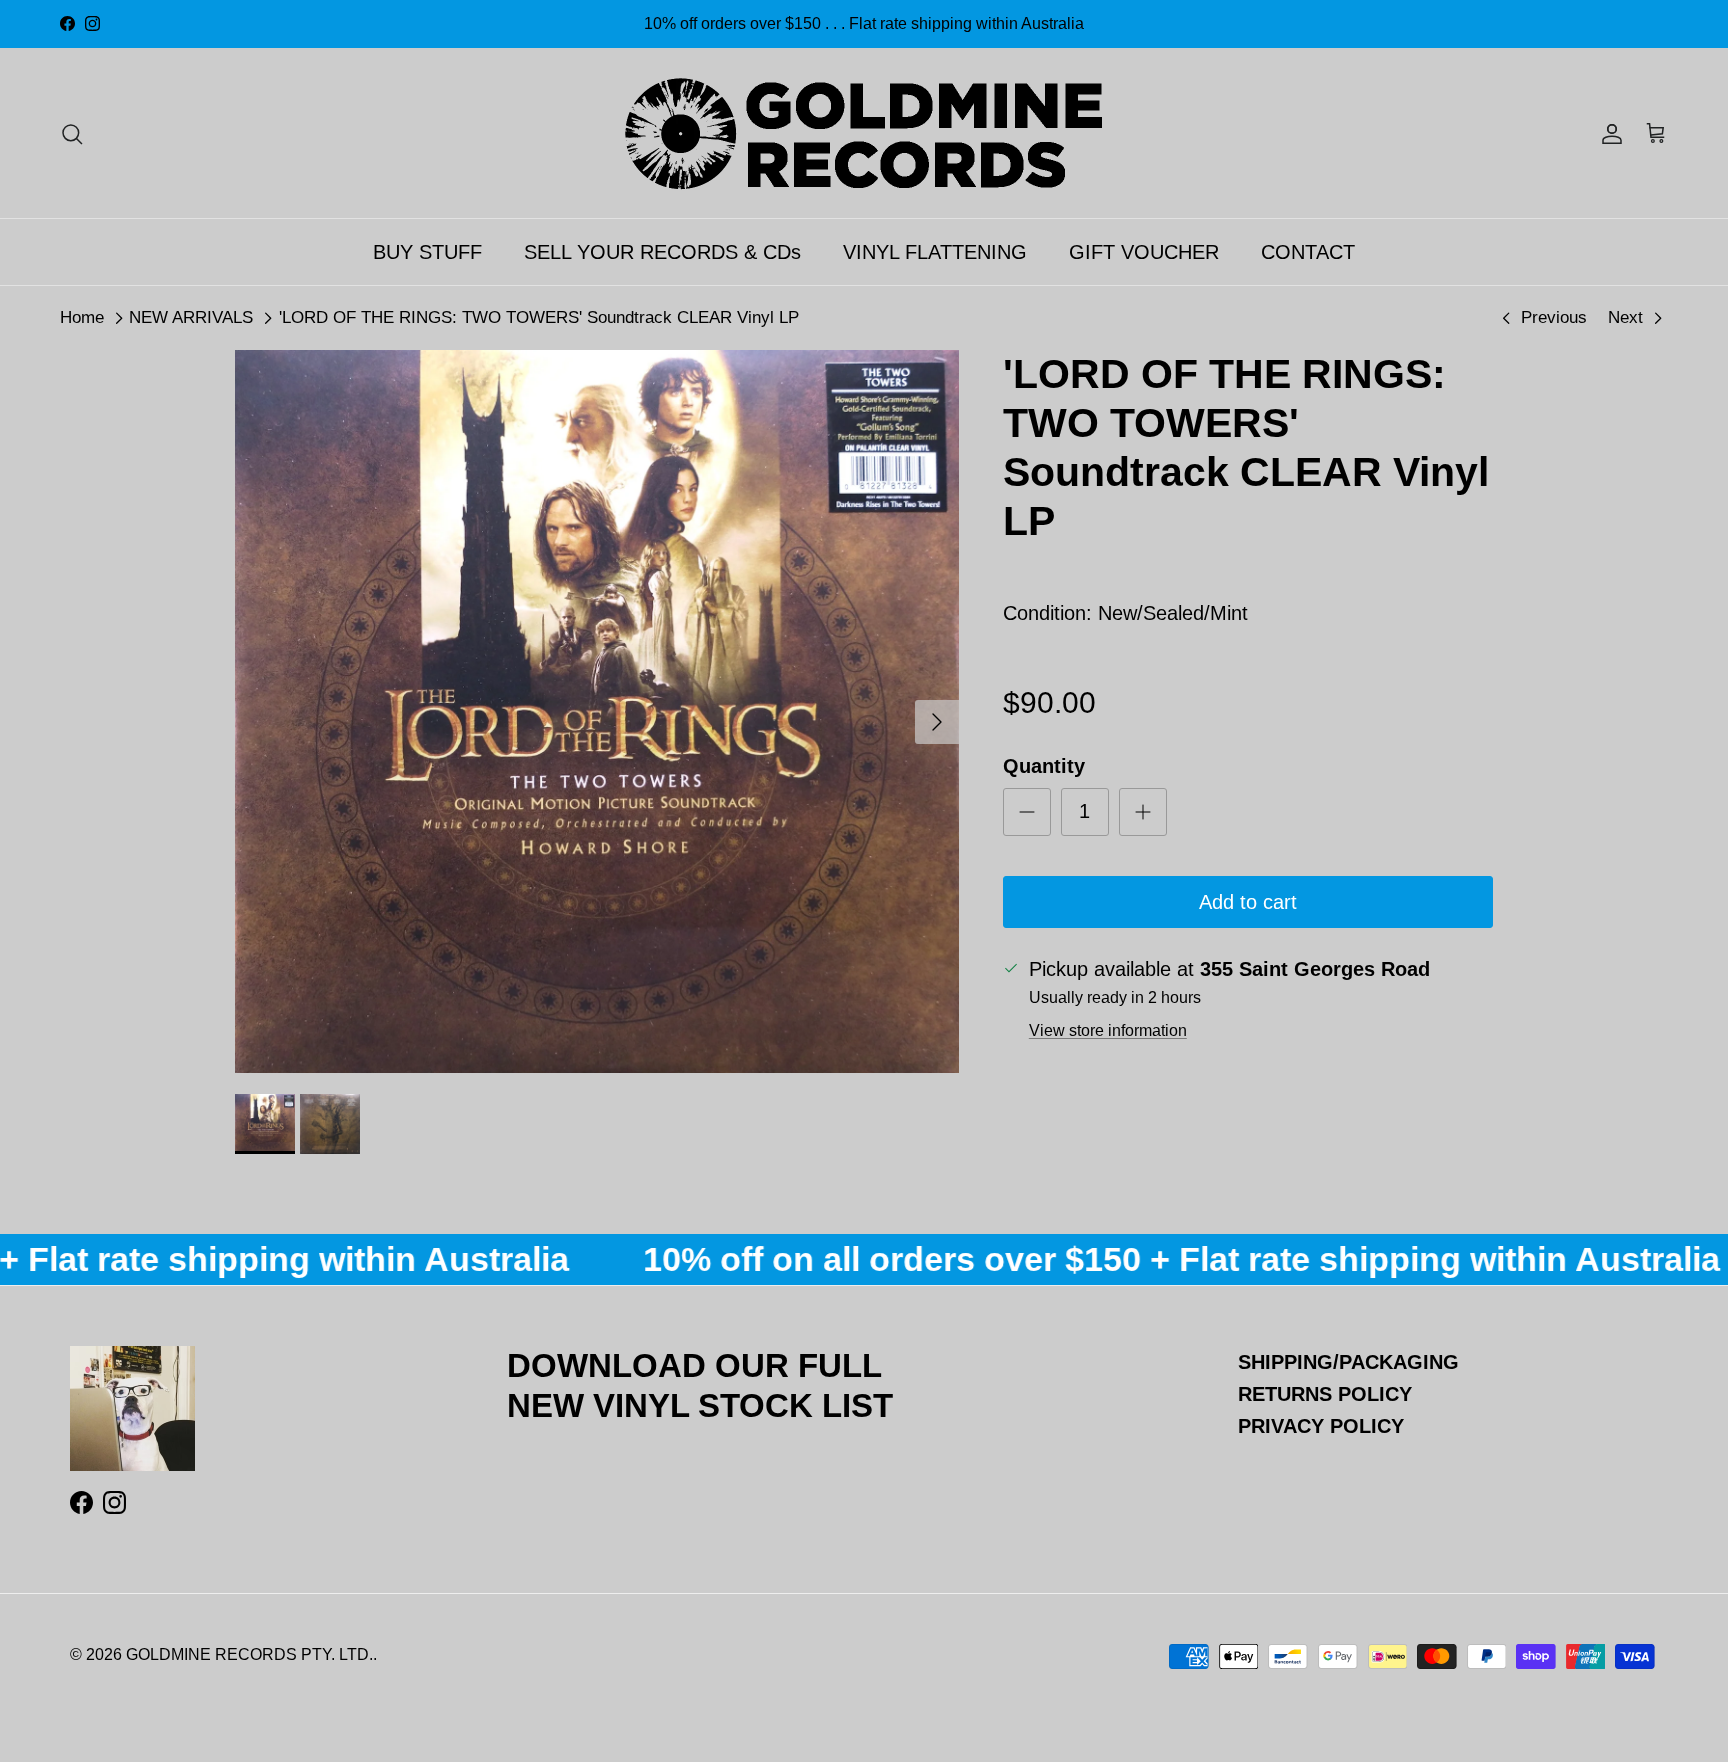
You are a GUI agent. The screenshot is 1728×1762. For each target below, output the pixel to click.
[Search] (72, 133)
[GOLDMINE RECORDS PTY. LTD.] (864, 133)
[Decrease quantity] (1027, 812)
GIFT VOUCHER (1144, 252)
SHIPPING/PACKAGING (1348, 1362)
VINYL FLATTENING (935, 252)
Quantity (1044, 766)
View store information (1108, 1030)
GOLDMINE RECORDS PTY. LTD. (249, 1654)
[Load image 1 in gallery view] (597, 712)
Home (82, 317)
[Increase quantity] (1143, 812)
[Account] (1608, 133)
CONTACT (1308, 252)
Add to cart (1248, 902)
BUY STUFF (427, 252)
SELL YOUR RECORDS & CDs (662, 252)
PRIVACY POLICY (1321, 1426)
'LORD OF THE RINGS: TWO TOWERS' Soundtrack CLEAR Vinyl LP (539, 317)
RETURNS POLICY (1325, 1394)
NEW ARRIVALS (191, 317)
